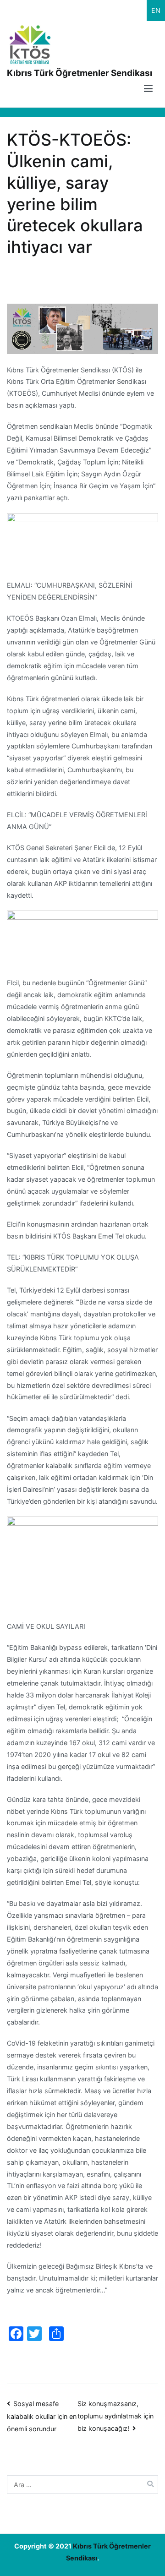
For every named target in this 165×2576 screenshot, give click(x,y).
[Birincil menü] (148, 90)
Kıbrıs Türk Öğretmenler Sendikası (80, 73)
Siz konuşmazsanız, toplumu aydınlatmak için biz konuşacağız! (115, 2416)
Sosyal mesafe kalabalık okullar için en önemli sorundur (42, 2416)
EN (156, 10)
